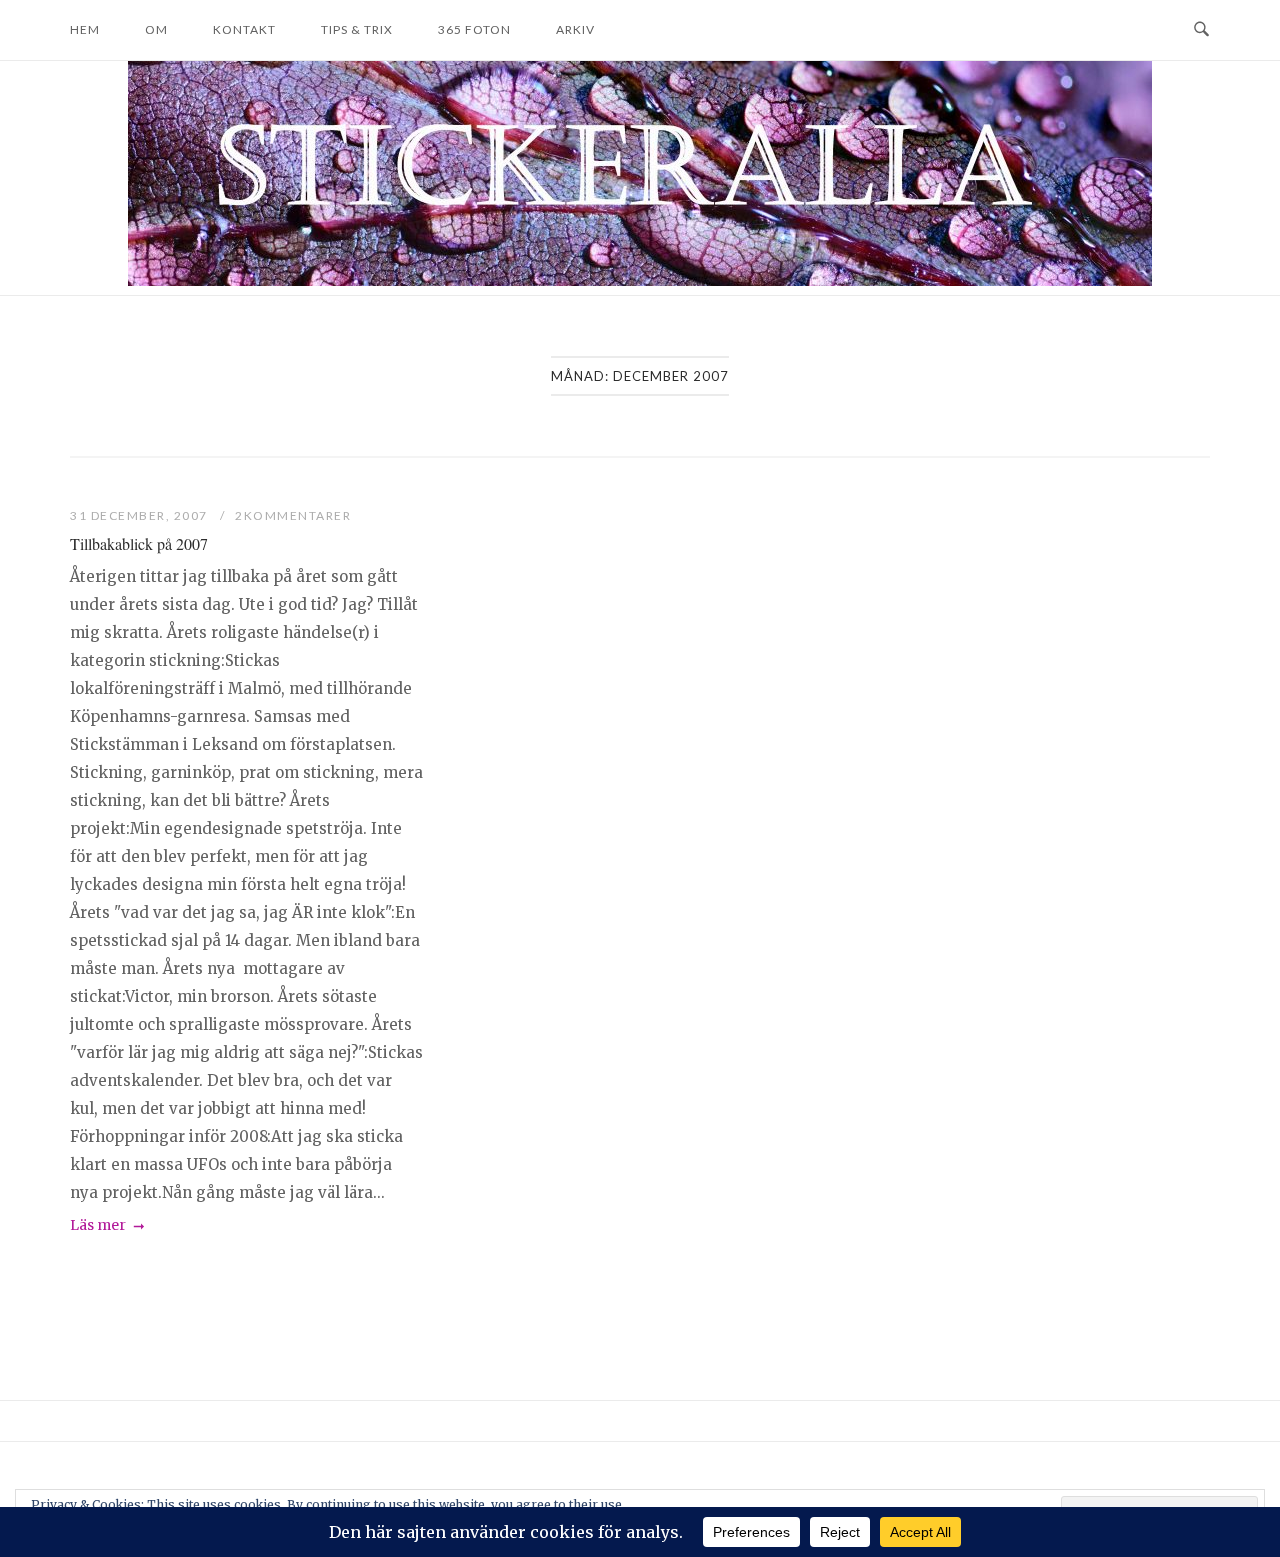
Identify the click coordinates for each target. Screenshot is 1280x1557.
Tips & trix (357, 29)
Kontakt (244, 29)
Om (156, 29)
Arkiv (575, 29)
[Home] (640, 280)
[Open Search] (1201, 30)
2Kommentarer (293, 515)
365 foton (474, 29)
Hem (85, 29)
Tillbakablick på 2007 (139, 543)
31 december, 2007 (140, 515)
